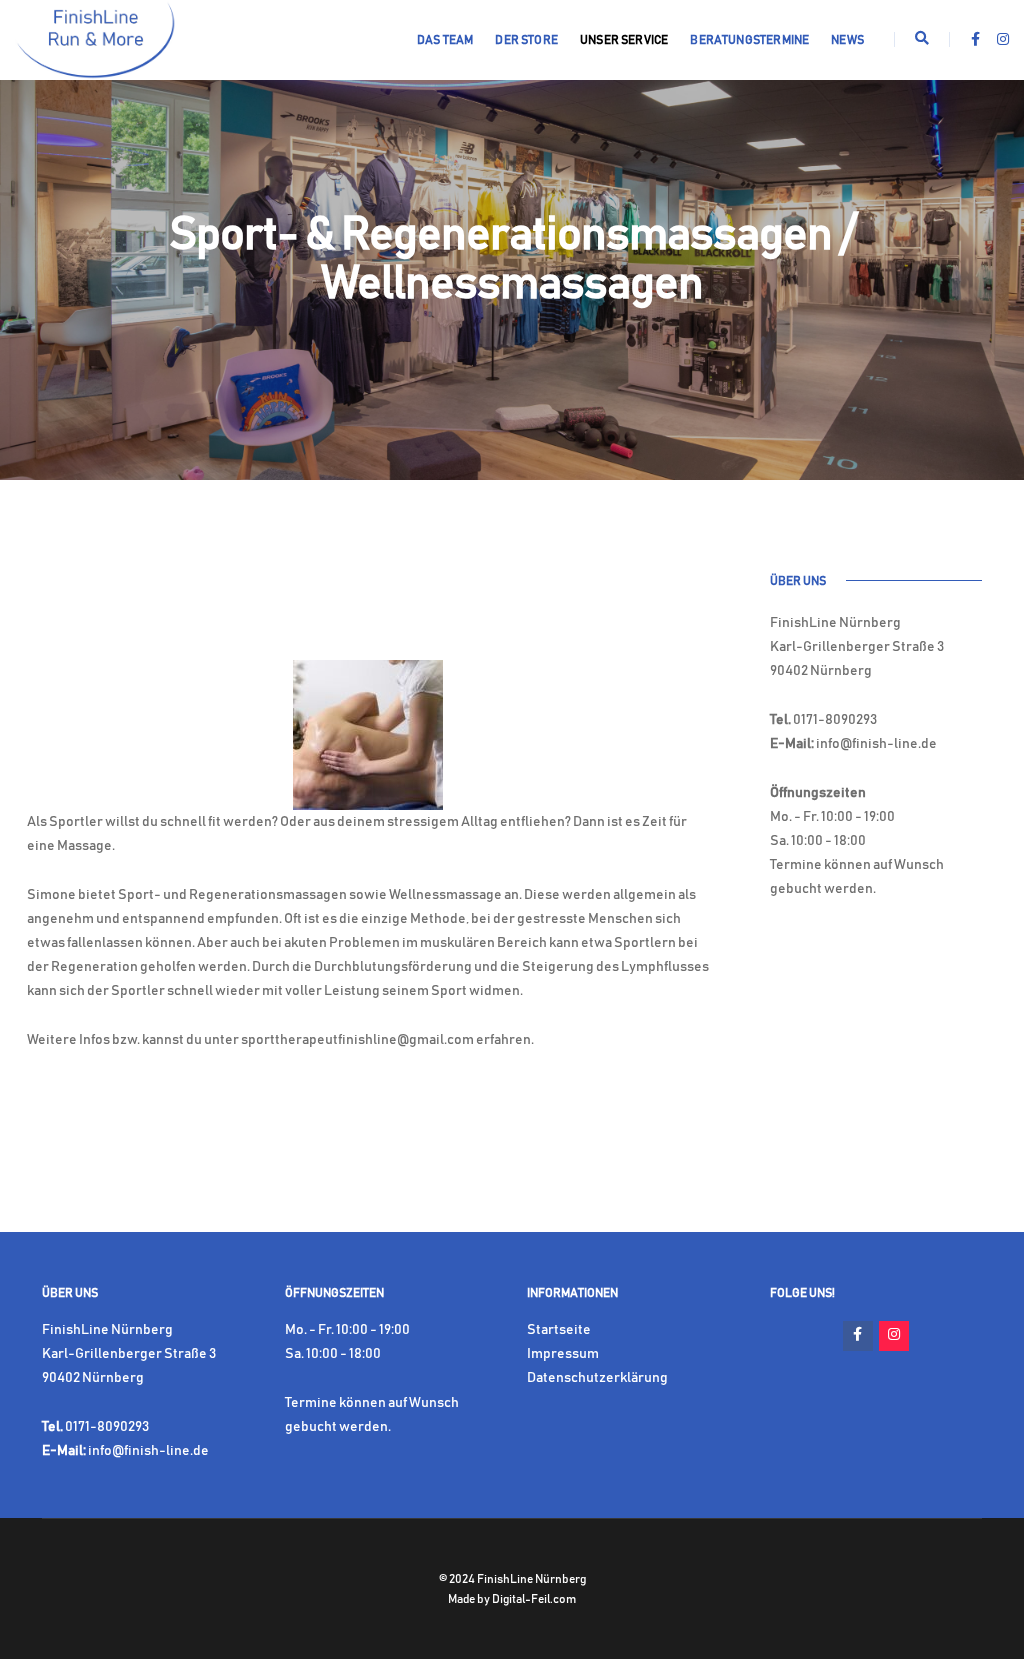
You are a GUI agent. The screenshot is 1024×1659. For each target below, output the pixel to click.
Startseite (559, 1330)
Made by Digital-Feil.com (512, 1599)
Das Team (445, 40)
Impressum (563, 1354)
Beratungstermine (749, 40)
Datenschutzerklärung (597, 1378)
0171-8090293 (835, 720)
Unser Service (624, 40)
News (847, 40)
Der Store (526, 40)
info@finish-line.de (876, 744)
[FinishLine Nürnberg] (95, 40)
